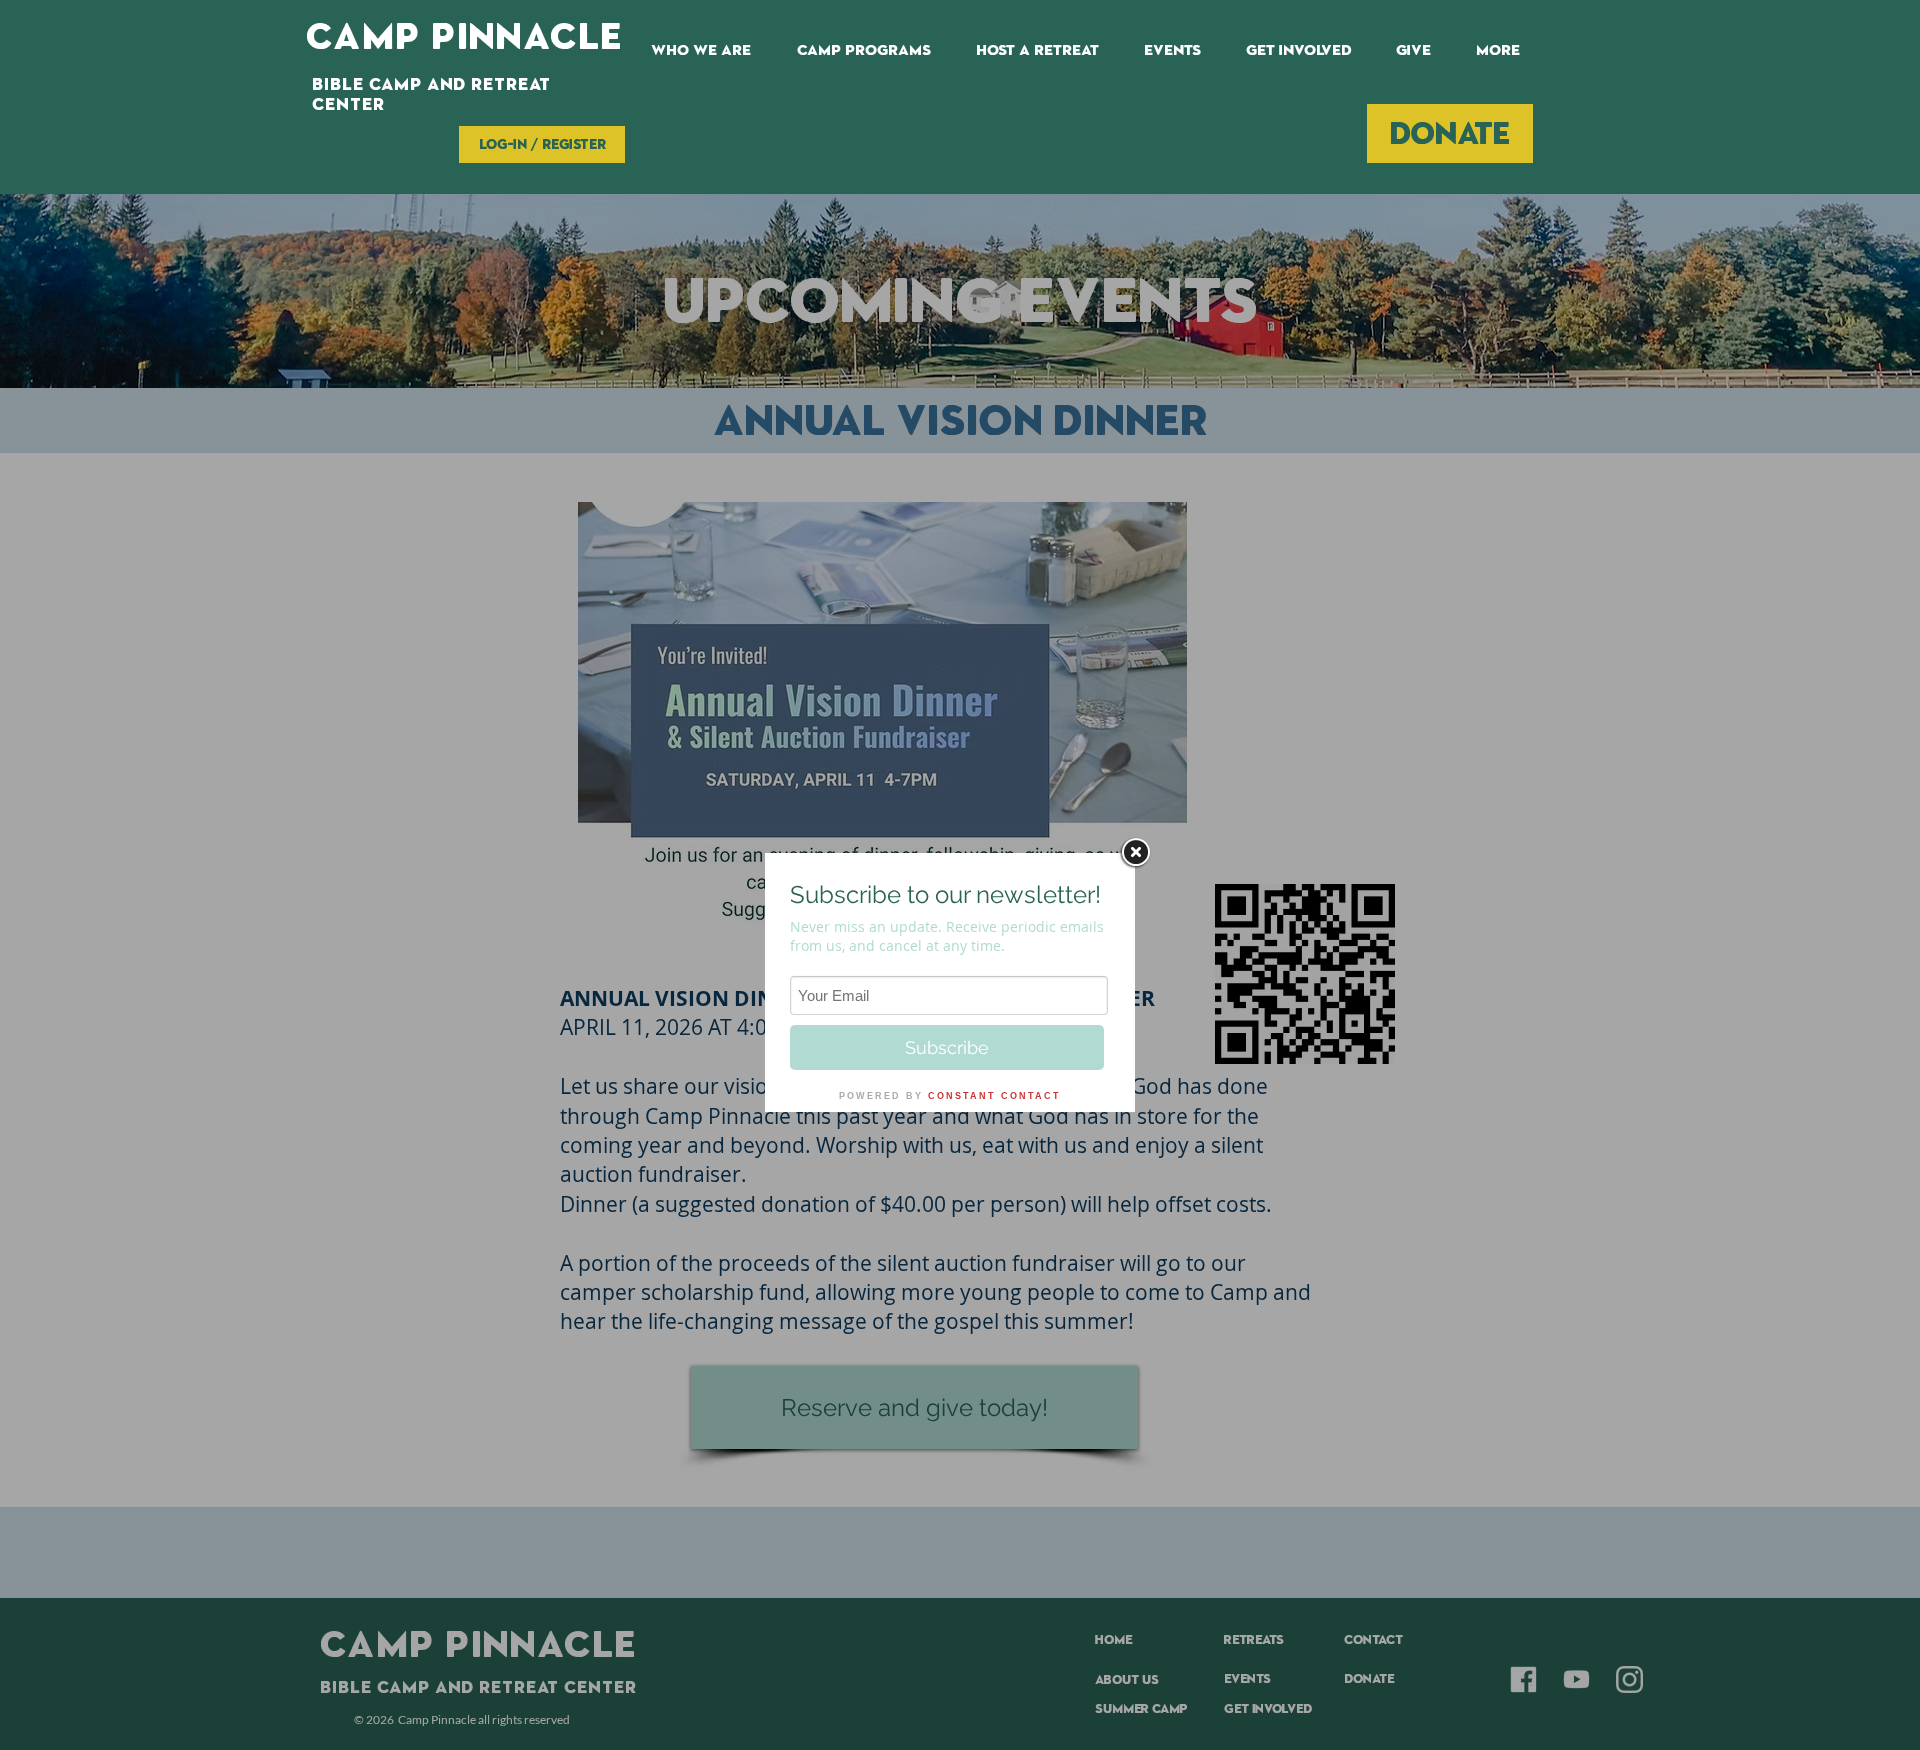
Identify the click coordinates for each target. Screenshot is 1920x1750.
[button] (863, 50)
